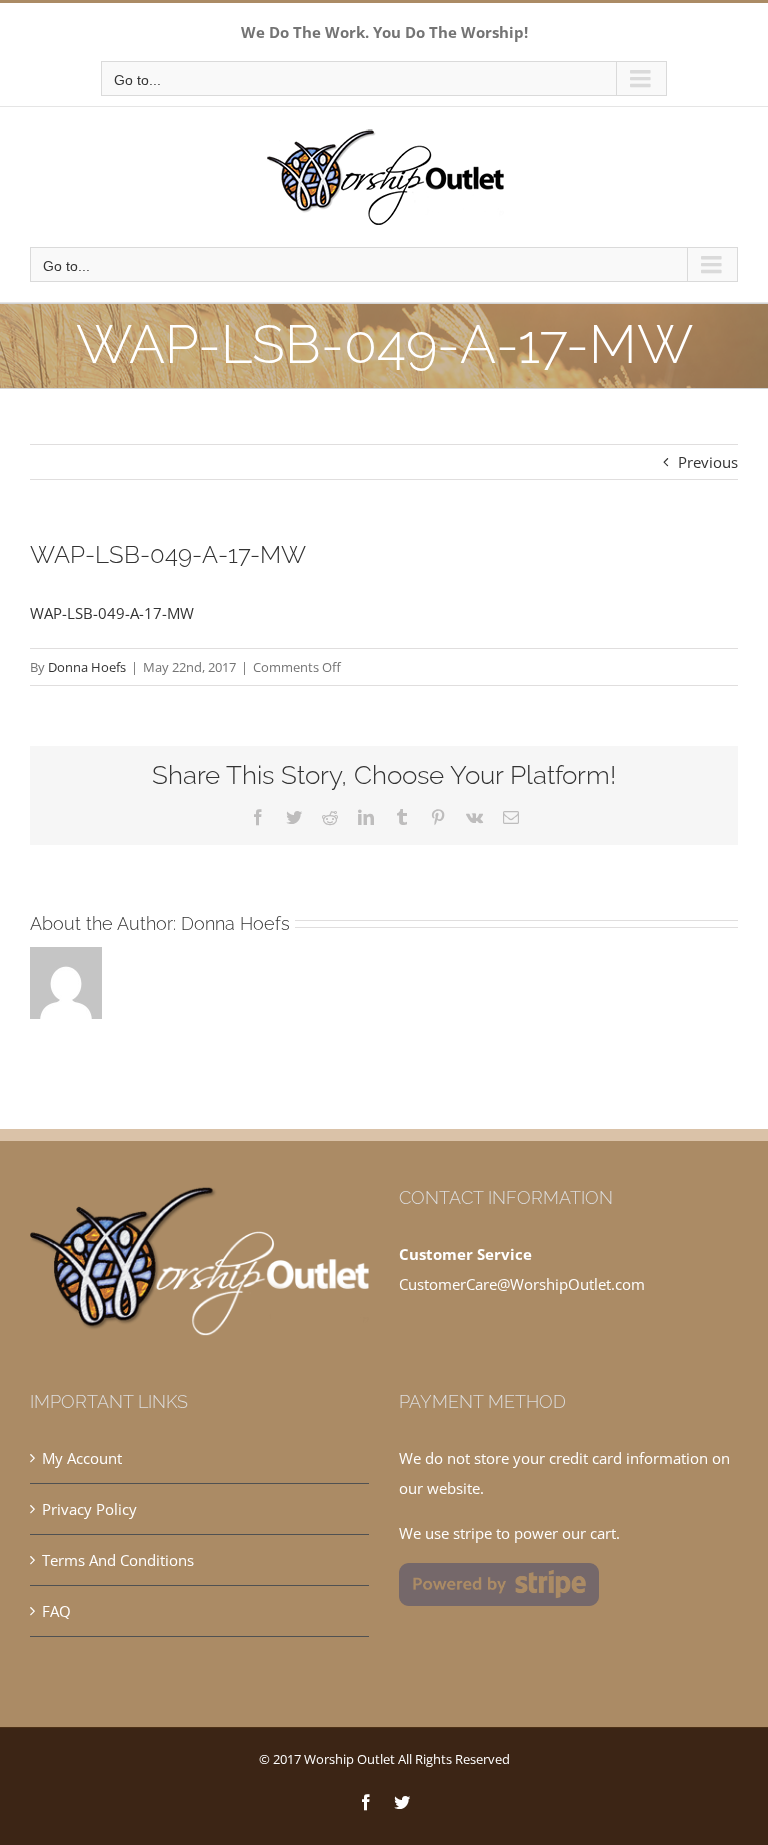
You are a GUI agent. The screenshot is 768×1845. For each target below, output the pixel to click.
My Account (82, 1458)
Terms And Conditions (118, 1560)
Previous (708, 462)
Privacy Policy (89, 1509)
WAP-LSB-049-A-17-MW (112, 613)
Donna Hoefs (87, 667)
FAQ (56, 1611)
